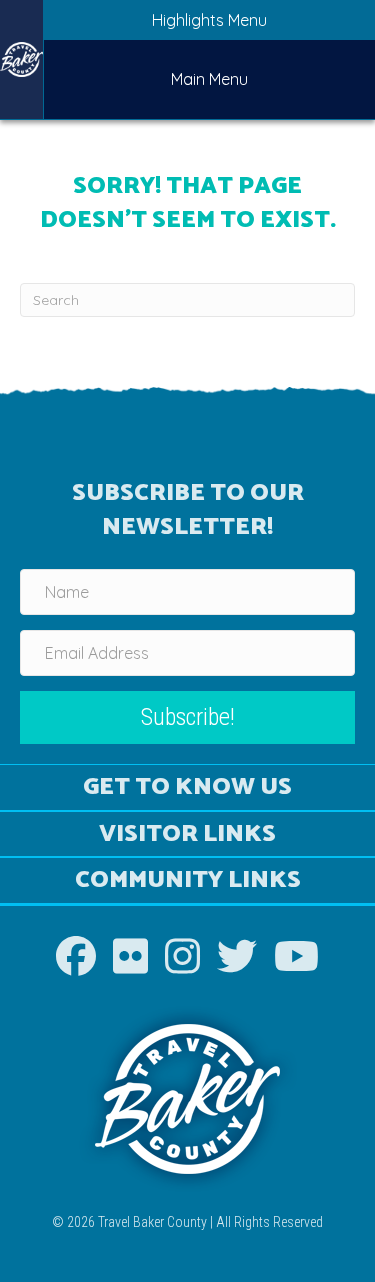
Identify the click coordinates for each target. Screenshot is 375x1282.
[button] (187, 717)
